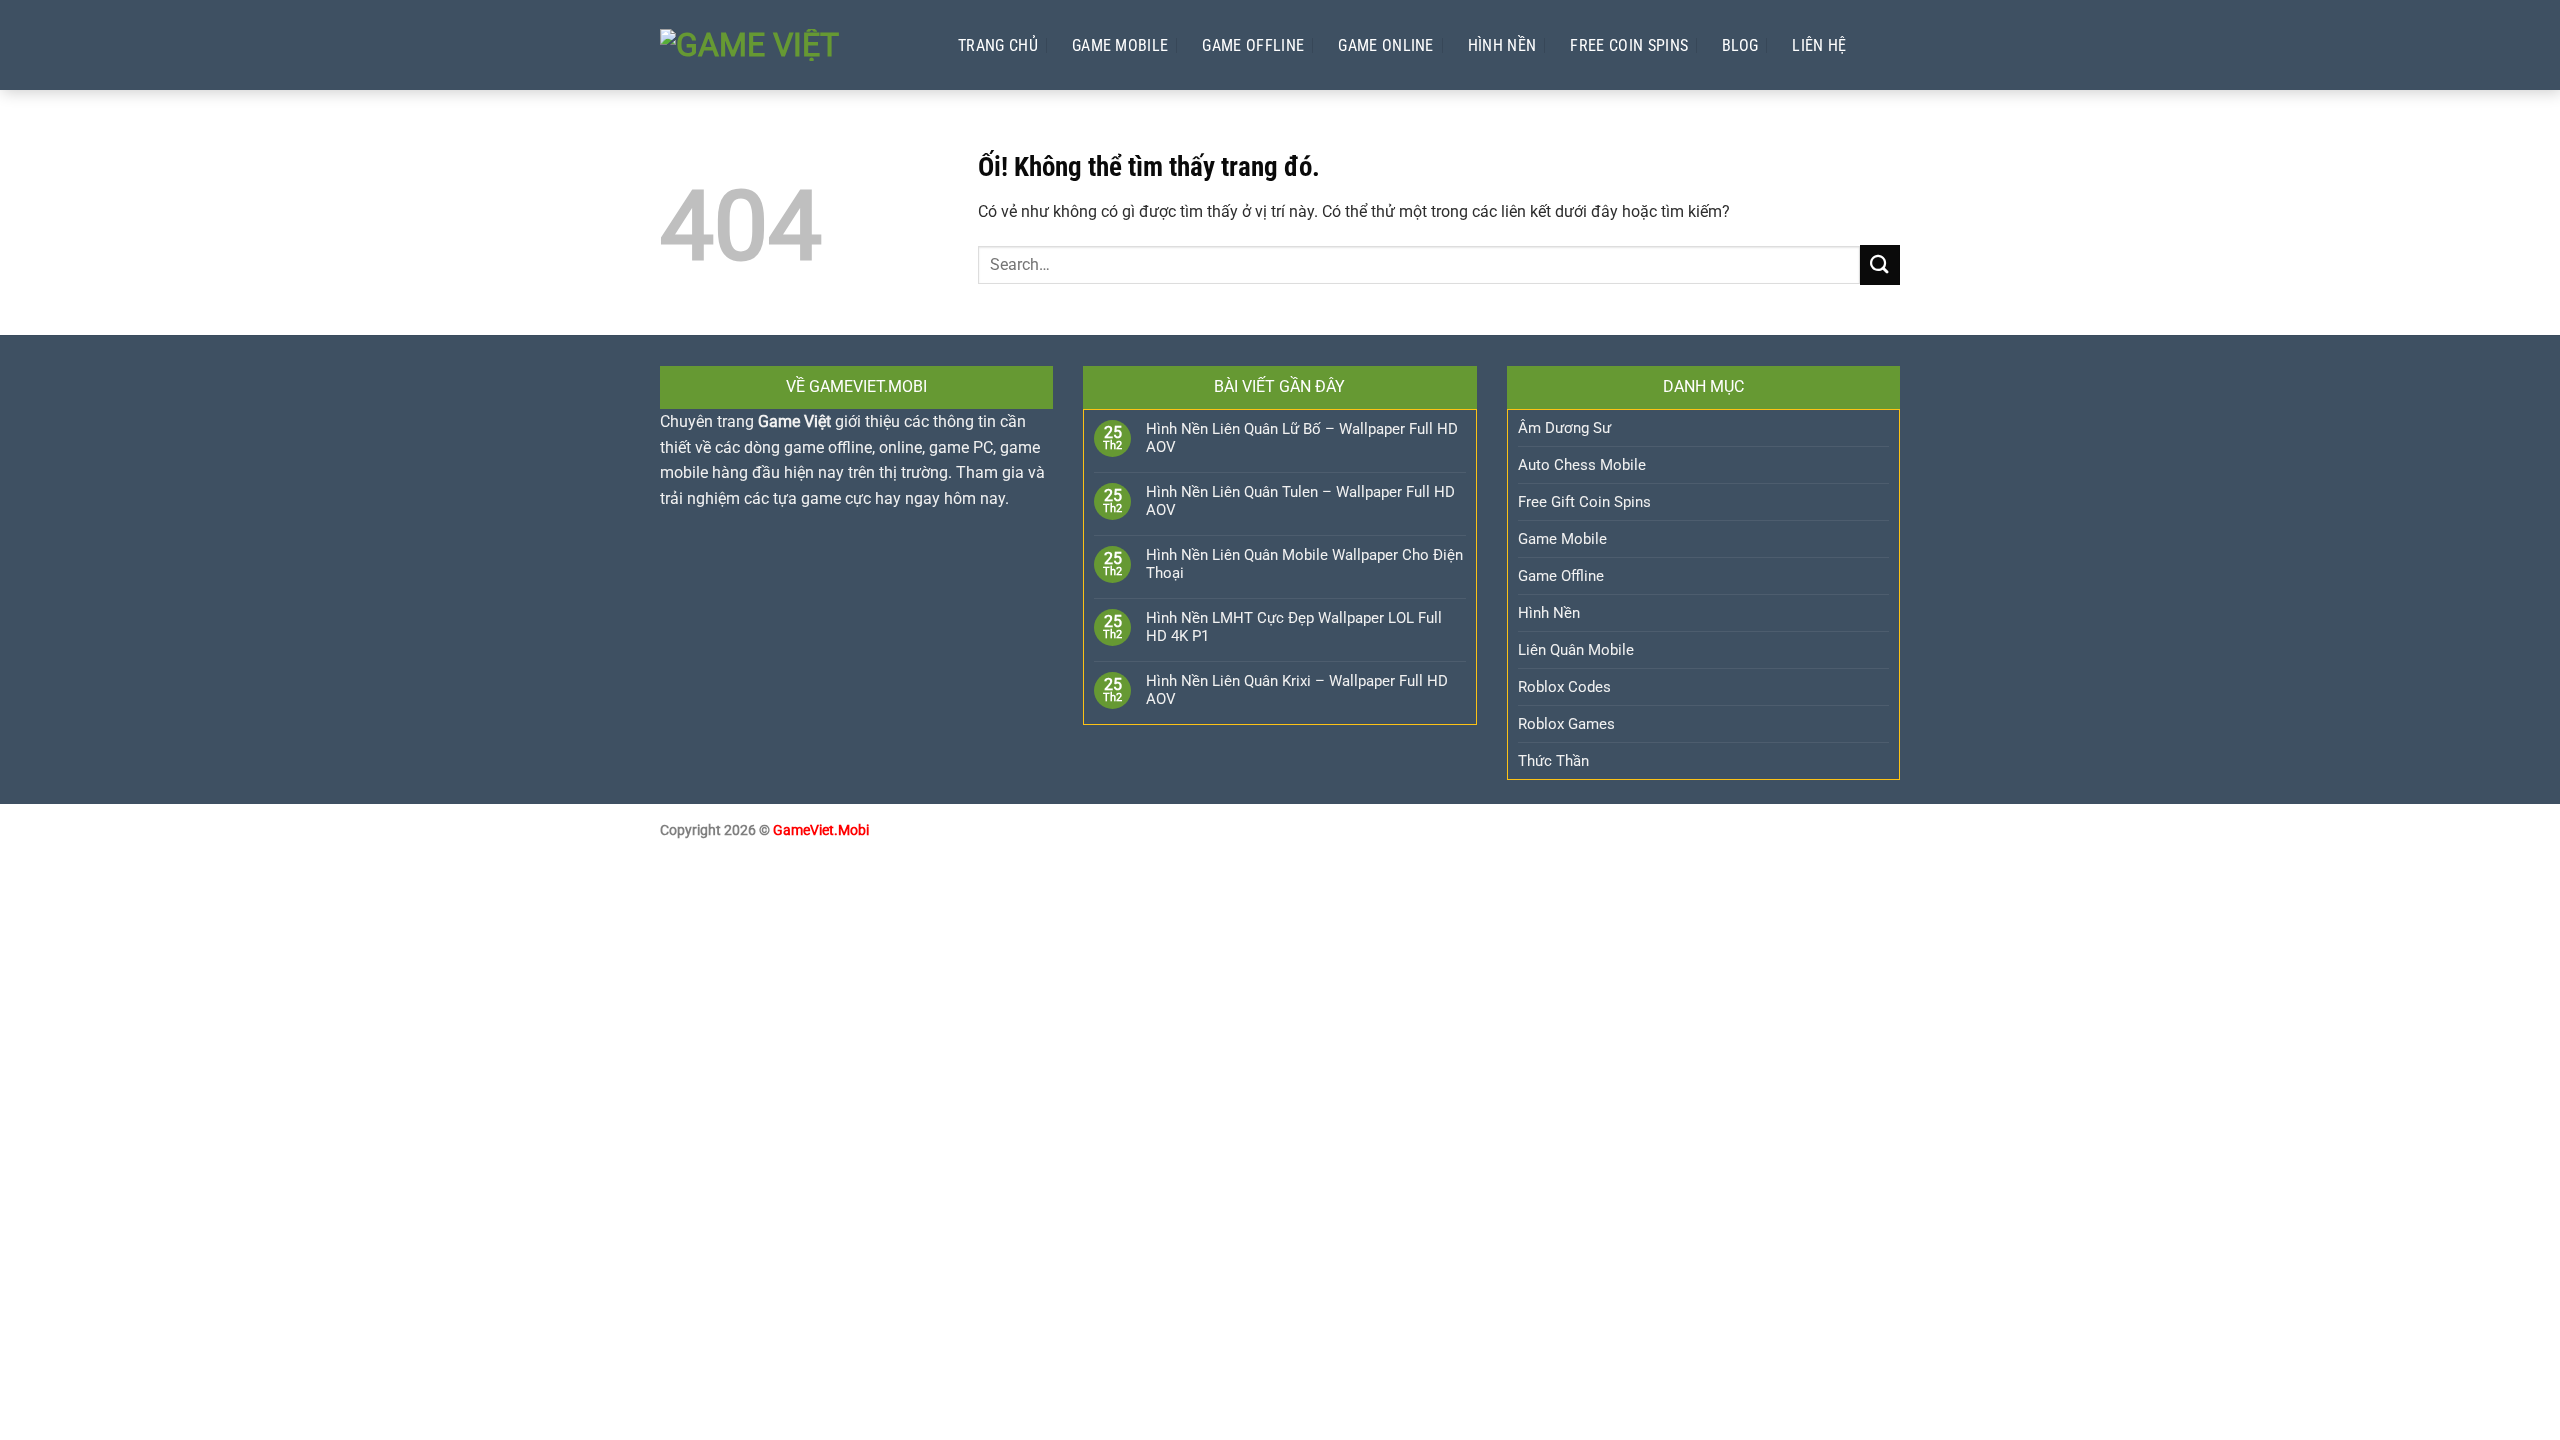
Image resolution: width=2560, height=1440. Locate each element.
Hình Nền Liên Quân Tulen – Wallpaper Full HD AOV (1300, 501)
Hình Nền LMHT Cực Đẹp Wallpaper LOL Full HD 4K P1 (1294, 627)
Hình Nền (1502, 45)
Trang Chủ (998, 45)
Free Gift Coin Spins (1584, 502)
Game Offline (1253, 45)
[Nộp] (1880, 264)
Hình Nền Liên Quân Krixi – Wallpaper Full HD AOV (1297, 690)
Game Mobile (1120, 45)
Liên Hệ (1819, 45)
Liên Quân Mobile (1576, 650)
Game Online (1386, 45)
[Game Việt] (789, 45)
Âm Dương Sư (1564, 428)
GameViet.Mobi (821, 830)
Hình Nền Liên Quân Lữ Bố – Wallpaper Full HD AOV (1302, 438)
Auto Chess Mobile (1582, 465)
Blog (1740, 45)
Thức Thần (1553, 761)
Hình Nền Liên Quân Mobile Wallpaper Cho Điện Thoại (1304, 564)
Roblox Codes (1564, 687)
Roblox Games (1566, 724)
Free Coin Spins (1629, 45)
